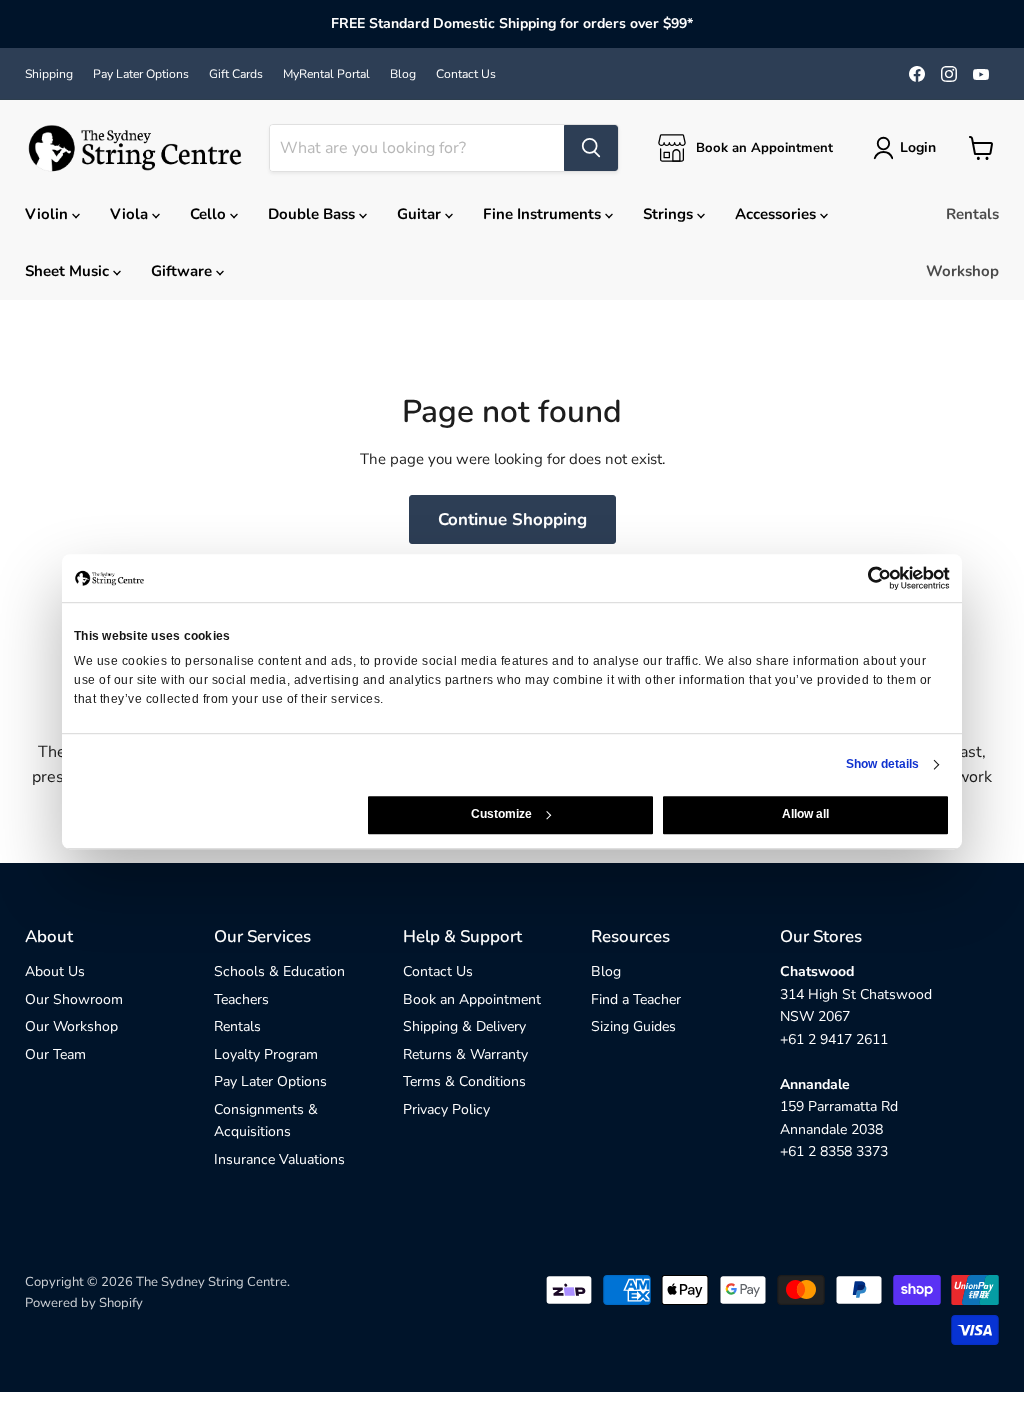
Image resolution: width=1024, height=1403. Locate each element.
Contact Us (466, 74)
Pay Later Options (141, 74)
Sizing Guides (633, 1026)
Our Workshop (71, 1026)
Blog (403, 74)
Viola (131, 214)
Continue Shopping (512, 519)
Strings (670, 214)
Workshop (962, 271)
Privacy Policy (446, 1109)
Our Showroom (74, 999)
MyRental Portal (326, 74)
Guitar (421, 214)
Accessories (777, 214)
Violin (48, 214)
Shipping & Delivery (464, 1026)
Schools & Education (279, 971)
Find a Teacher (636, 999)
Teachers (241, 999)
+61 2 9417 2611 (834, 1039)
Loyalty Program (266, 1054)
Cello (210, 214)
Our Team (55, 1054)
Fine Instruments (544, 214)
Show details (882, 765)
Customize (501, 815)
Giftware (183, 271)
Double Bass (313, 214)
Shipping (49, 74)
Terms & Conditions (464, 1081)
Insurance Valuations (279, 1159)
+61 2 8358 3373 (834, 1151)
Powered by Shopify (84, 1303)
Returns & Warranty (465, 1054)
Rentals (972, 214)
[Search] (591, 148)
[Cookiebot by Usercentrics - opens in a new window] (731, 578)
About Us (55, 971)
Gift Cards (236, 74)
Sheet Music (69, 271)
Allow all (805, 815)
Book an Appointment (472, 999)
